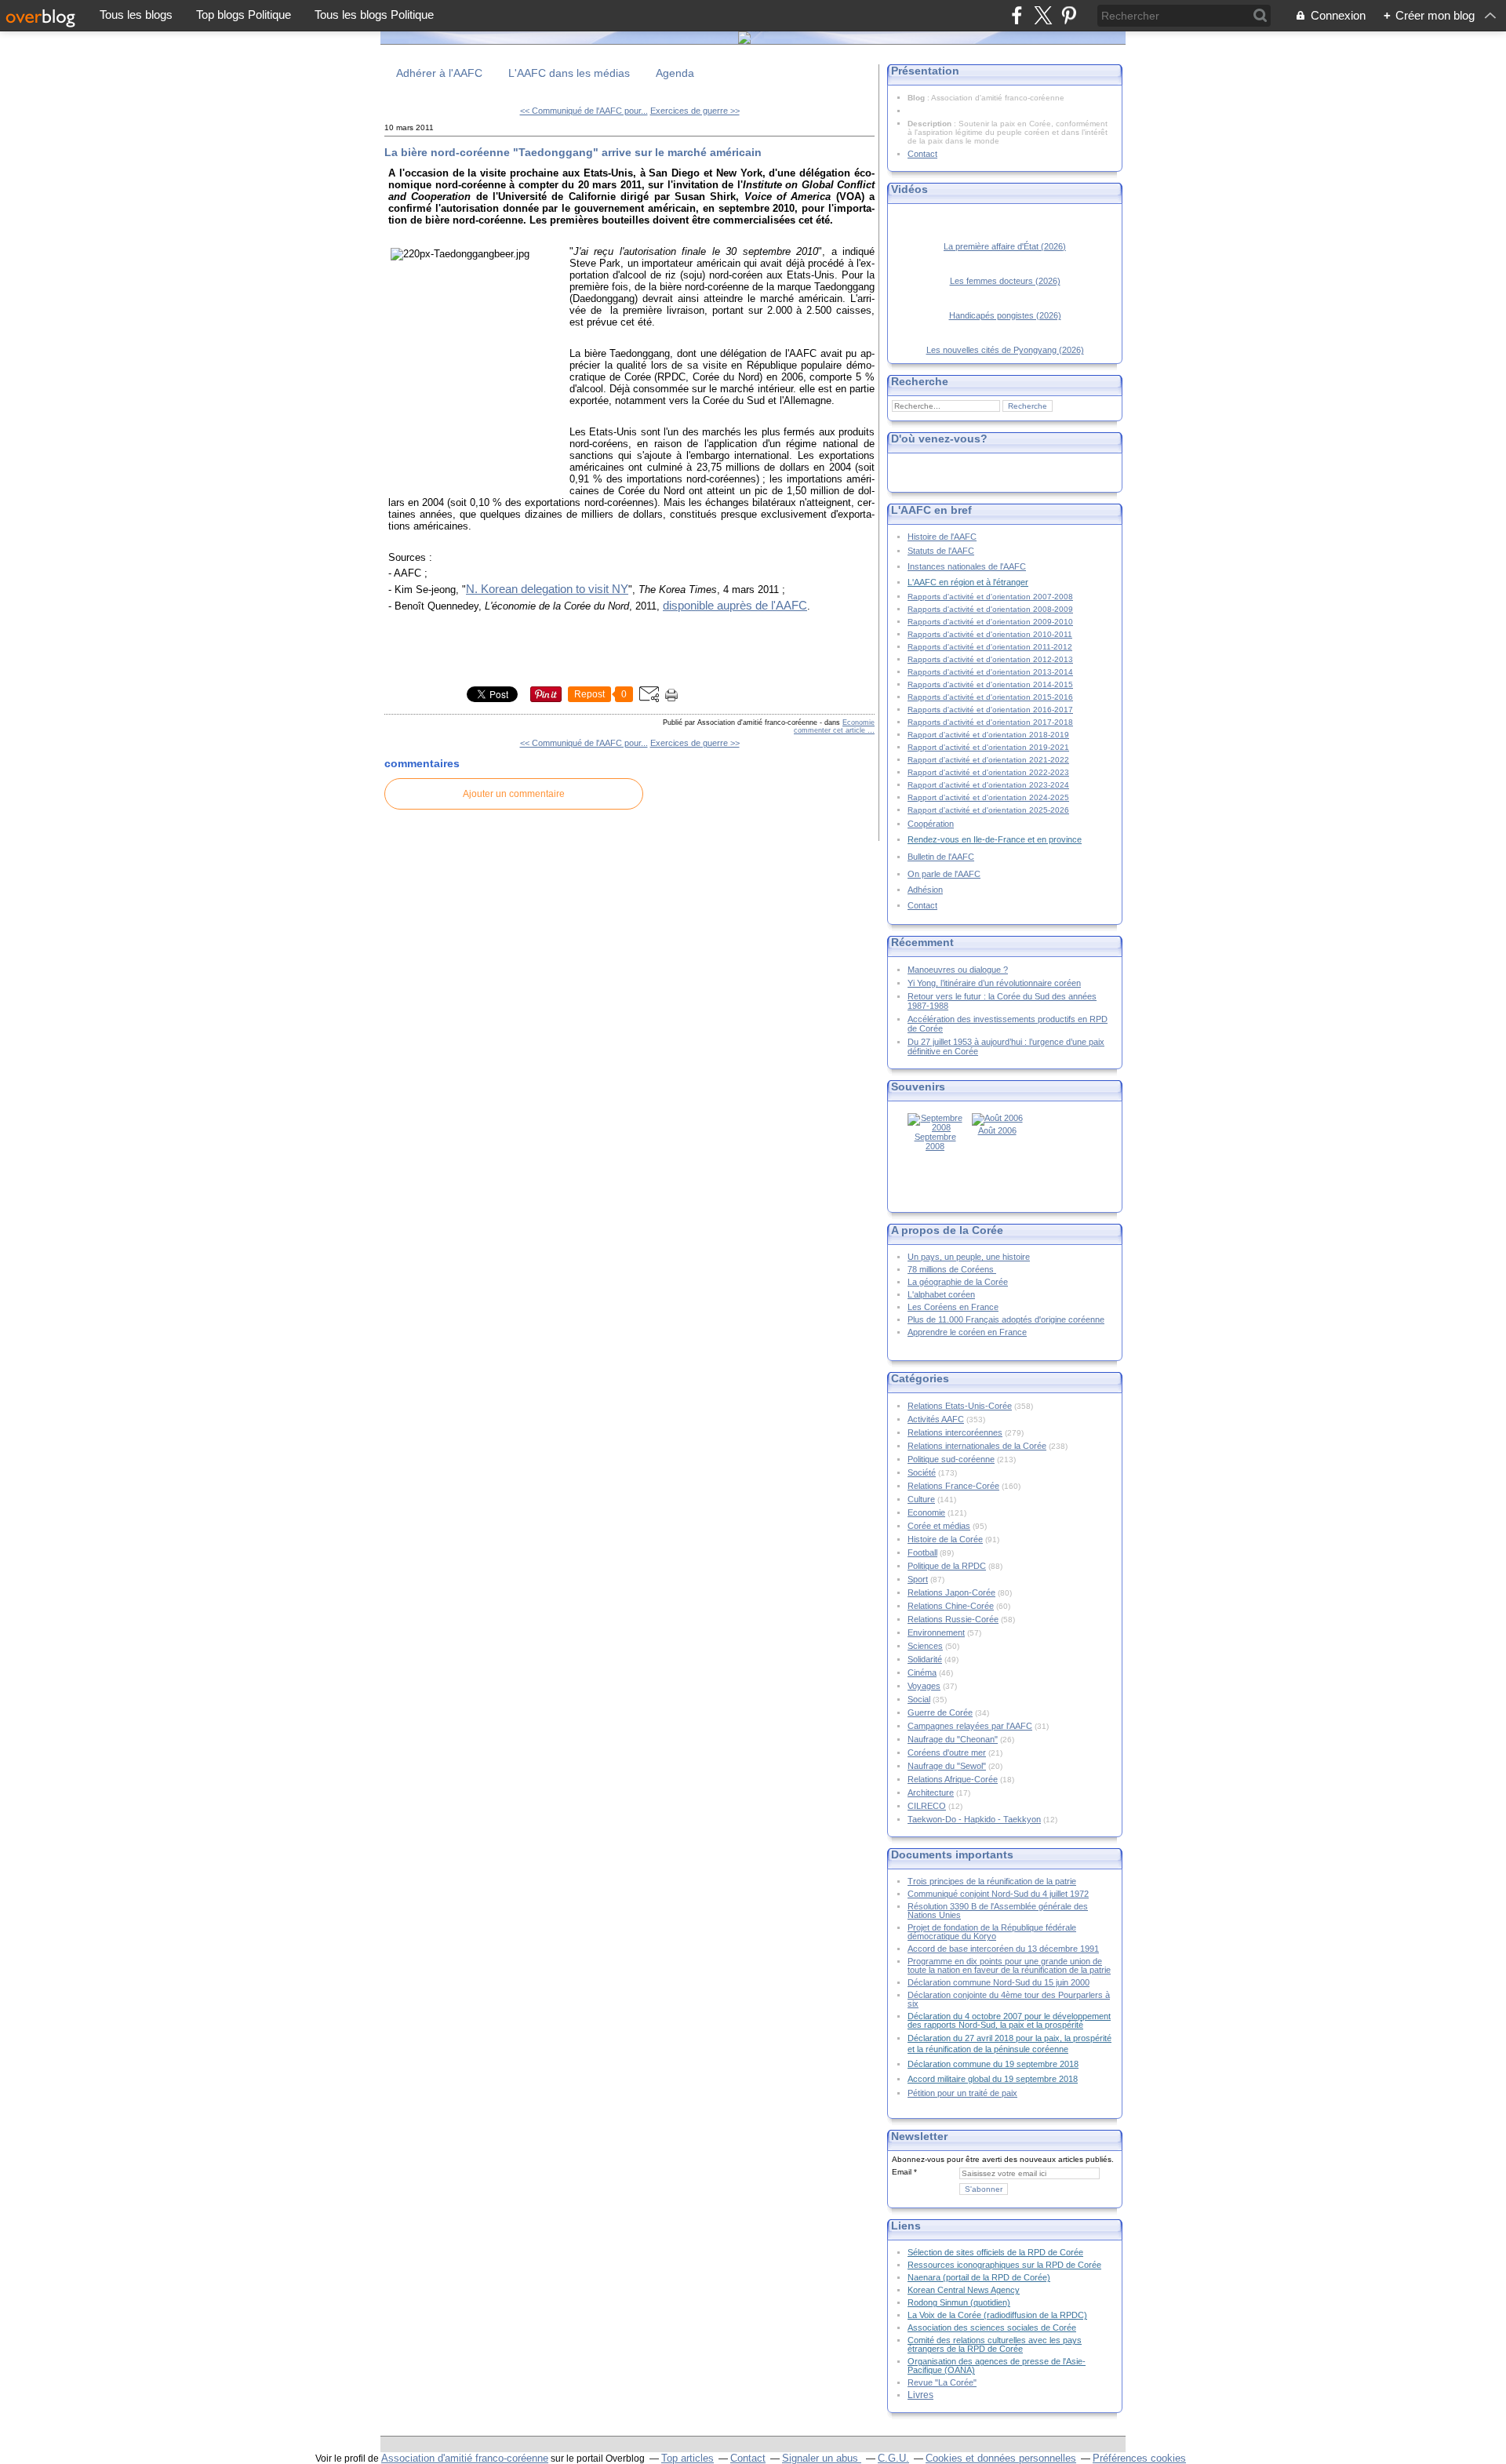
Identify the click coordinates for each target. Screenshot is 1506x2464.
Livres (920, 2395)
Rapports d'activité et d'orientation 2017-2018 (990, 722)
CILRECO (927, 1806)
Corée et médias (939, 1526)
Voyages (924, 1686)
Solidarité (925, 1659)
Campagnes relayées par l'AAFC (970, 1726)
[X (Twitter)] (1043, 15)
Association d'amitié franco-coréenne (465, 2458)
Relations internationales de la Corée (977, 1446)
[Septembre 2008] (935, 1127)
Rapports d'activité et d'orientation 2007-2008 (990, 597)
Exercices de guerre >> (695, 111)
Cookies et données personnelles (1001, 2458)
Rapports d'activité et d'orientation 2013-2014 (990, 672)
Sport (918, 1579)
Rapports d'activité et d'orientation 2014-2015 (990, 684)
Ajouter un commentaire (514, 794)
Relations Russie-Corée (953, 1619)
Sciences (925, 1646)
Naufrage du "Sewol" (947, 1766)
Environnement (936, 1632)
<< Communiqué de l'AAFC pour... (584, 111)
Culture (921, 1499)
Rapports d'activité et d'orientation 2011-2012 (990, 647)
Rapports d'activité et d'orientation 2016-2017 (990, 710)
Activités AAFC (936, 1419)
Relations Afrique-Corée (953, 1779)
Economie (858, 722)
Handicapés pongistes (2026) (1005, 315)
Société (922, 1472)
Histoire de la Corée (945, 1539)
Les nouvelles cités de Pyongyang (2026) (1005, 350)
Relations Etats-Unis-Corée (960, 1406)
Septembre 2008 (935, 1141)
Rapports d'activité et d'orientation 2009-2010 (990, 622)
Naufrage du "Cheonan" (953, 1739)
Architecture (931, 1792)
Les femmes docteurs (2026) (1005, 281)
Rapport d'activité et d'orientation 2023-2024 (988, 785)
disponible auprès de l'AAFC (735, 606)
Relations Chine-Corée (951, 1606)
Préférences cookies (1139, 2458)
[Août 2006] (997, 1118)
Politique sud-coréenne (951, 1459)
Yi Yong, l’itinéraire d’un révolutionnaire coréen (994, 983)
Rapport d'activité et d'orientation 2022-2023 (988, 772)
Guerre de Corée (940, 1712)
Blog (916, 98)
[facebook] (1017, 15)
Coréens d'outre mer (947, 1752)
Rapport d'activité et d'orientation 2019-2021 (988, 747)
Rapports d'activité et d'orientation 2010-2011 (990, 634)
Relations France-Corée (953, 1486)
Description (931, 124)
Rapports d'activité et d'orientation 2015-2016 (990, 697)
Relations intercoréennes (955, 1432)
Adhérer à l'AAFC (439, 73)
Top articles (688, 2458)
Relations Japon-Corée (951, 1592)
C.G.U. (893, 2458)
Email (902, 2172)
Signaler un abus (822, 2458)
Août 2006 (997, 1130)
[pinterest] (1069, 15)
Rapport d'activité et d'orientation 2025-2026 (988, 810)
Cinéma (922, 1672)
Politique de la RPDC (947, 1566)
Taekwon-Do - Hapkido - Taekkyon (974, 1819)
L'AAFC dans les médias (569, 73)
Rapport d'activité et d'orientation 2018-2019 (988, 735)
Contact (922, 154)
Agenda (675, 73)
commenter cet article (831, 730)
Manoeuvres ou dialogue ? (958, 970)
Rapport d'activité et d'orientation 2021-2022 (988, 760)
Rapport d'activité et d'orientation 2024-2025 (988, 797)
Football (922, 1552)
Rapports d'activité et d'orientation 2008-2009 (990, 609)
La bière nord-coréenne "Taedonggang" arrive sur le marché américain (573, 152)
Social (919, 1699)
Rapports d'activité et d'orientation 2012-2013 (990, 659)
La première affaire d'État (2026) (1005, 246)
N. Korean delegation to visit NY (547, 589)
